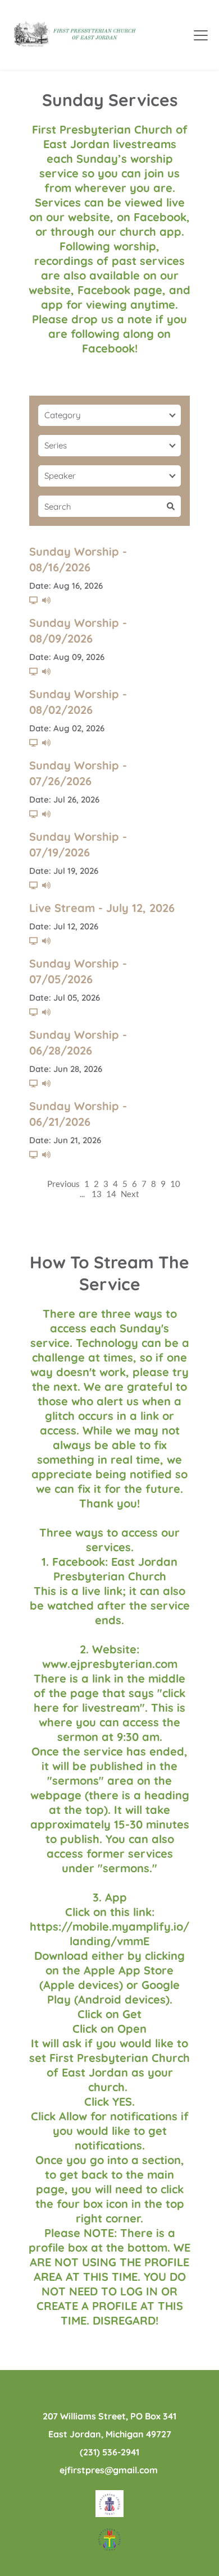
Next (130, 1194)
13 (97, 1194)
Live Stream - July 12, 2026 (102, 908)
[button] (201, 35)
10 (175, 1184)
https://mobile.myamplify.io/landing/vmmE (109, 1934)
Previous (63, 1184)
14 (111, 1194)
